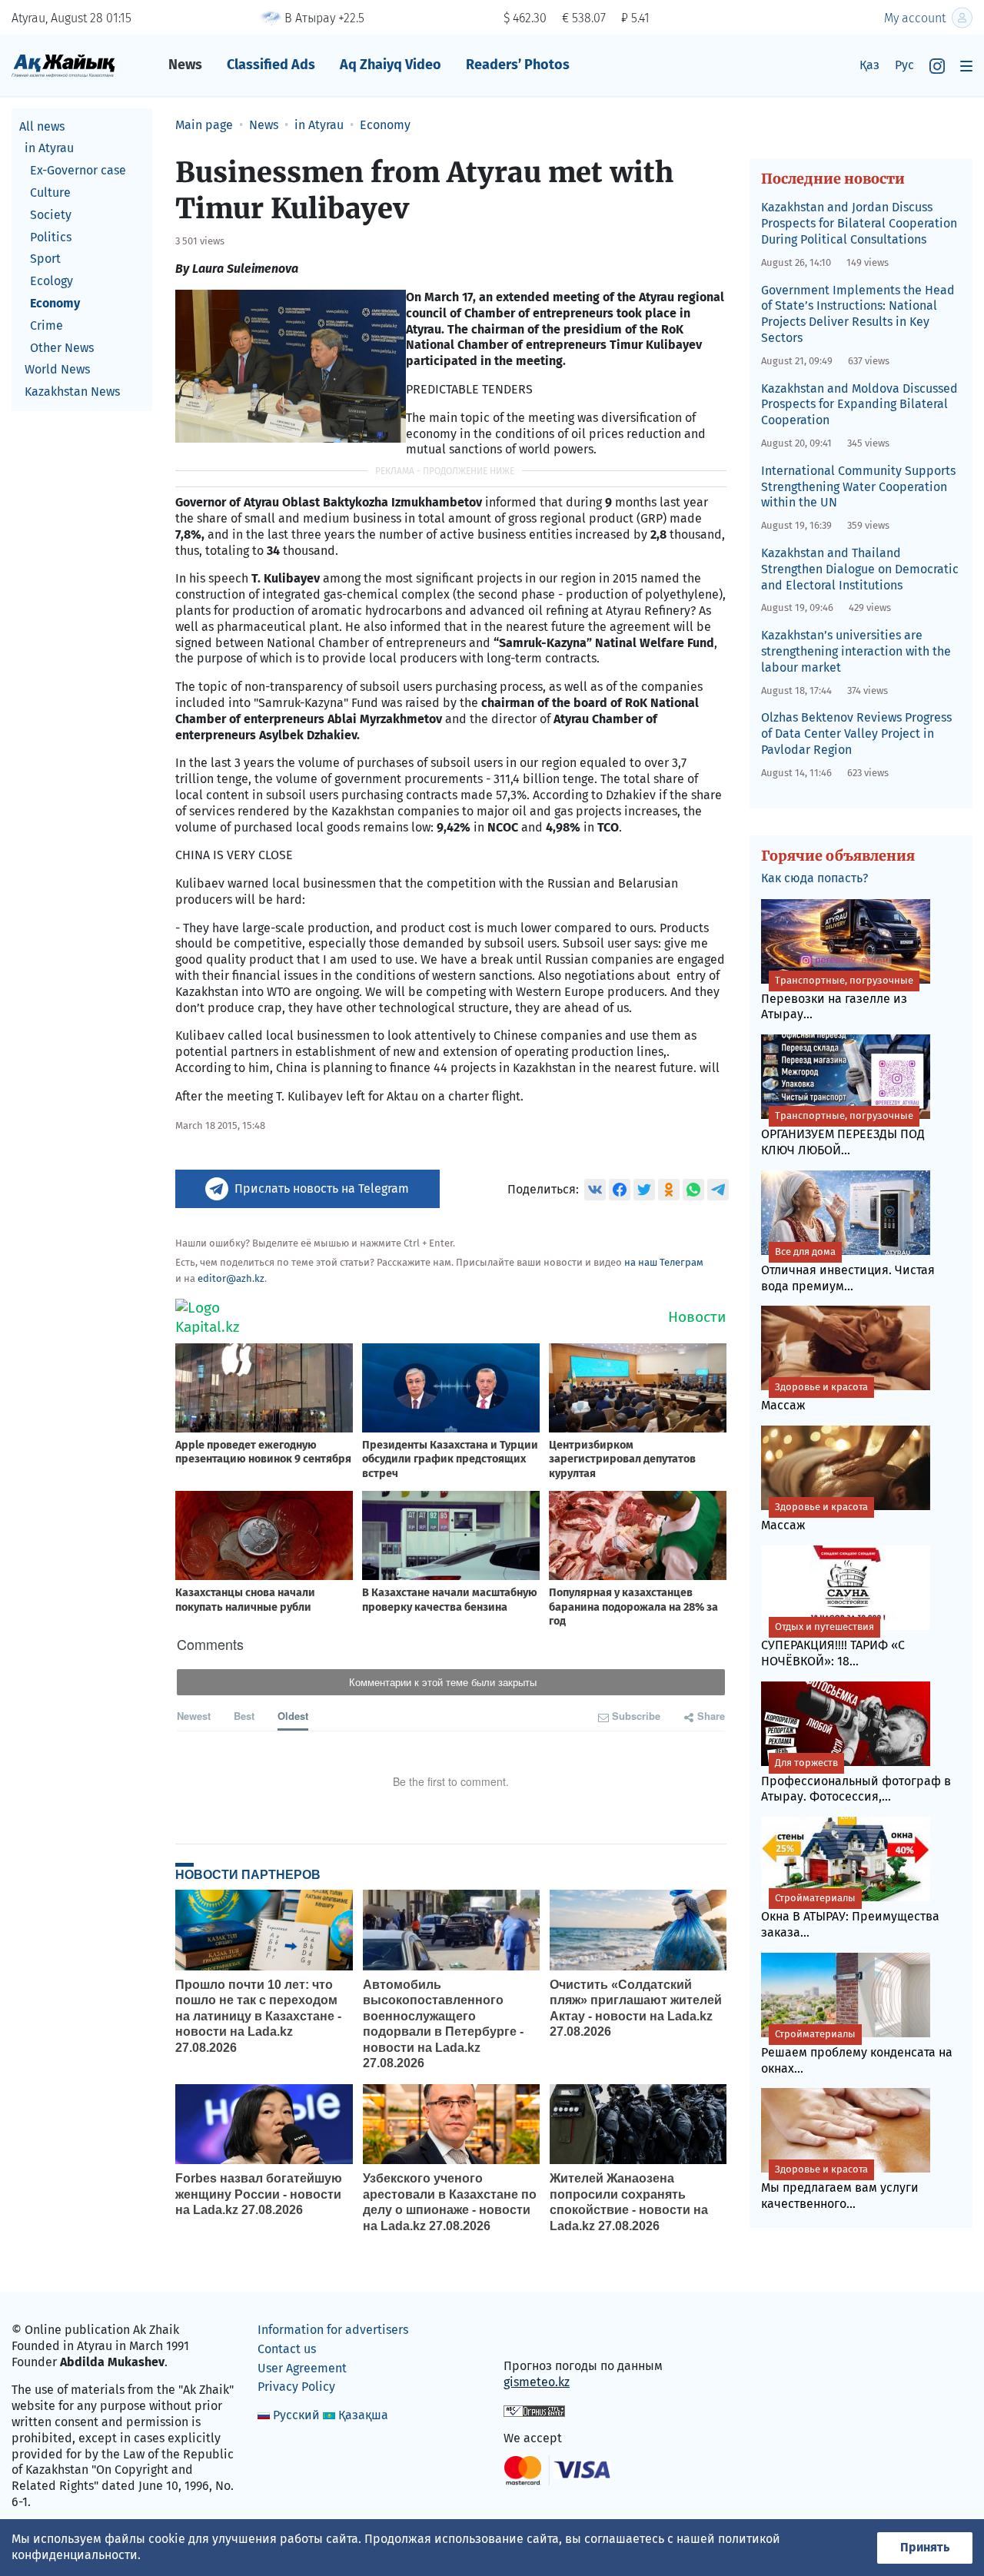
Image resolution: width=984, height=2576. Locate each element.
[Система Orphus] (534, 2410)
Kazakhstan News (72, 392)
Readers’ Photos (518, 65)
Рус (904, 65)
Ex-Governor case (78, 171)
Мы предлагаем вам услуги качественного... (840, 2187)
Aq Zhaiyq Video (391, 65)
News (185, 65)
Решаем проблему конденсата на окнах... (857, 2052)
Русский (296, 2415)
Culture (50, 193)
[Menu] (966, 66)
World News (57, 370)
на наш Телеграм (664, 1262)
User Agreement (302, 2368)
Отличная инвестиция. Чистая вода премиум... (848, 1270)
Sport (45, 259)
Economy (55, 303)
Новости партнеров (248, 1874)
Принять (925, 2547)
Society (51, 215)
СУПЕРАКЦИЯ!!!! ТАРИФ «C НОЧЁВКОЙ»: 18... (833, 1645)
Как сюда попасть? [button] (814, 878)
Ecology (52, 282)
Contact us (287, 2349)
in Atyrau (49, 149)
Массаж (814, 1397)
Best (244, 1716)
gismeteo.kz (537, 2382)
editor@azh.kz (231, 1278)
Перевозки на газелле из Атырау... (837, 998)
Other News (62, 348)
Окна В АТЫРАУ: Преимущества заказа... (850, 1916)
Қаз (869, 65)
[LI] (537, 2334)
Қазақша (363, 2415)
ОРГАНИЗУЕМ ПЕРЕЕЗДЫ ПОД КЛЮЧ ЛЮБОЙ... (843, 1134)
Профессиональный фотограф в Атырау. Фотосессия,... (856, 1781)
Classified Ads (271, 65)
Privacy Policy (296, 2387)
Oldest (293, 1716)
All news (42, 126)
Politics (51, 237)
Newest (194, 1716)
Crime (47, 325)
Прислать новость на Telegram (322, 1188)
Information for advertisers (333, 2330)
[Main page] (63, 65)
